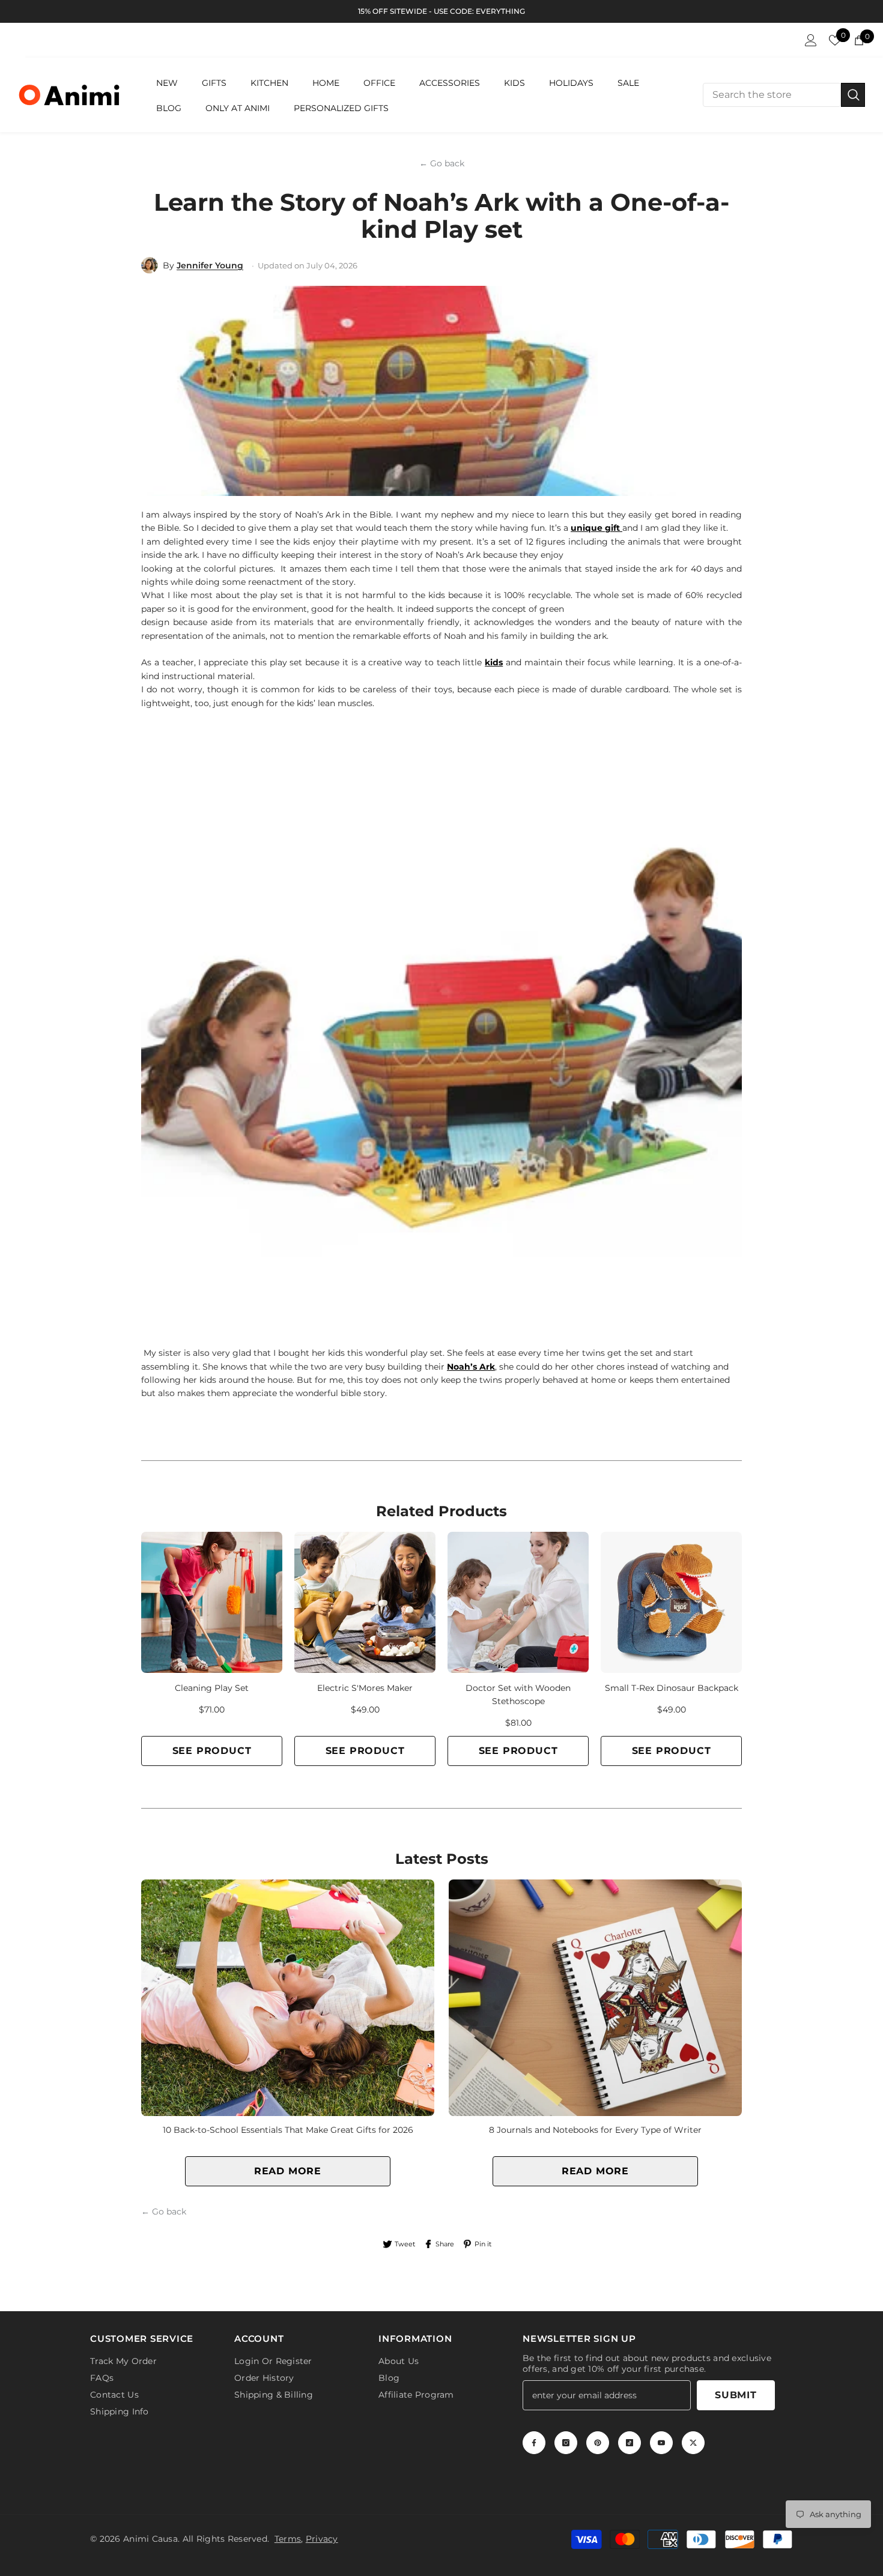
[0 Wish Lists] (835, 40)
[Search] (784, 95)
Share (445, 2244)
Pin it (483, 2244)
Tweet (405, 2244)
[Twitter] (693, 2443)
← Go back (442, 163)
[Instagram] (566, 2443)
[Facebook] (534, 2443)
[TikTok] (630, 2443)
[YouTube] (661, 2443)
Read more (288, 2171)
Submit (736, 2395)
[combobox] (772, 95)
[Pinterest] (598, 2443)
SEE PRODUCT (212, 1751)
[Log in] (811, 40)
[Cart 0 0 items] (859, 40)
